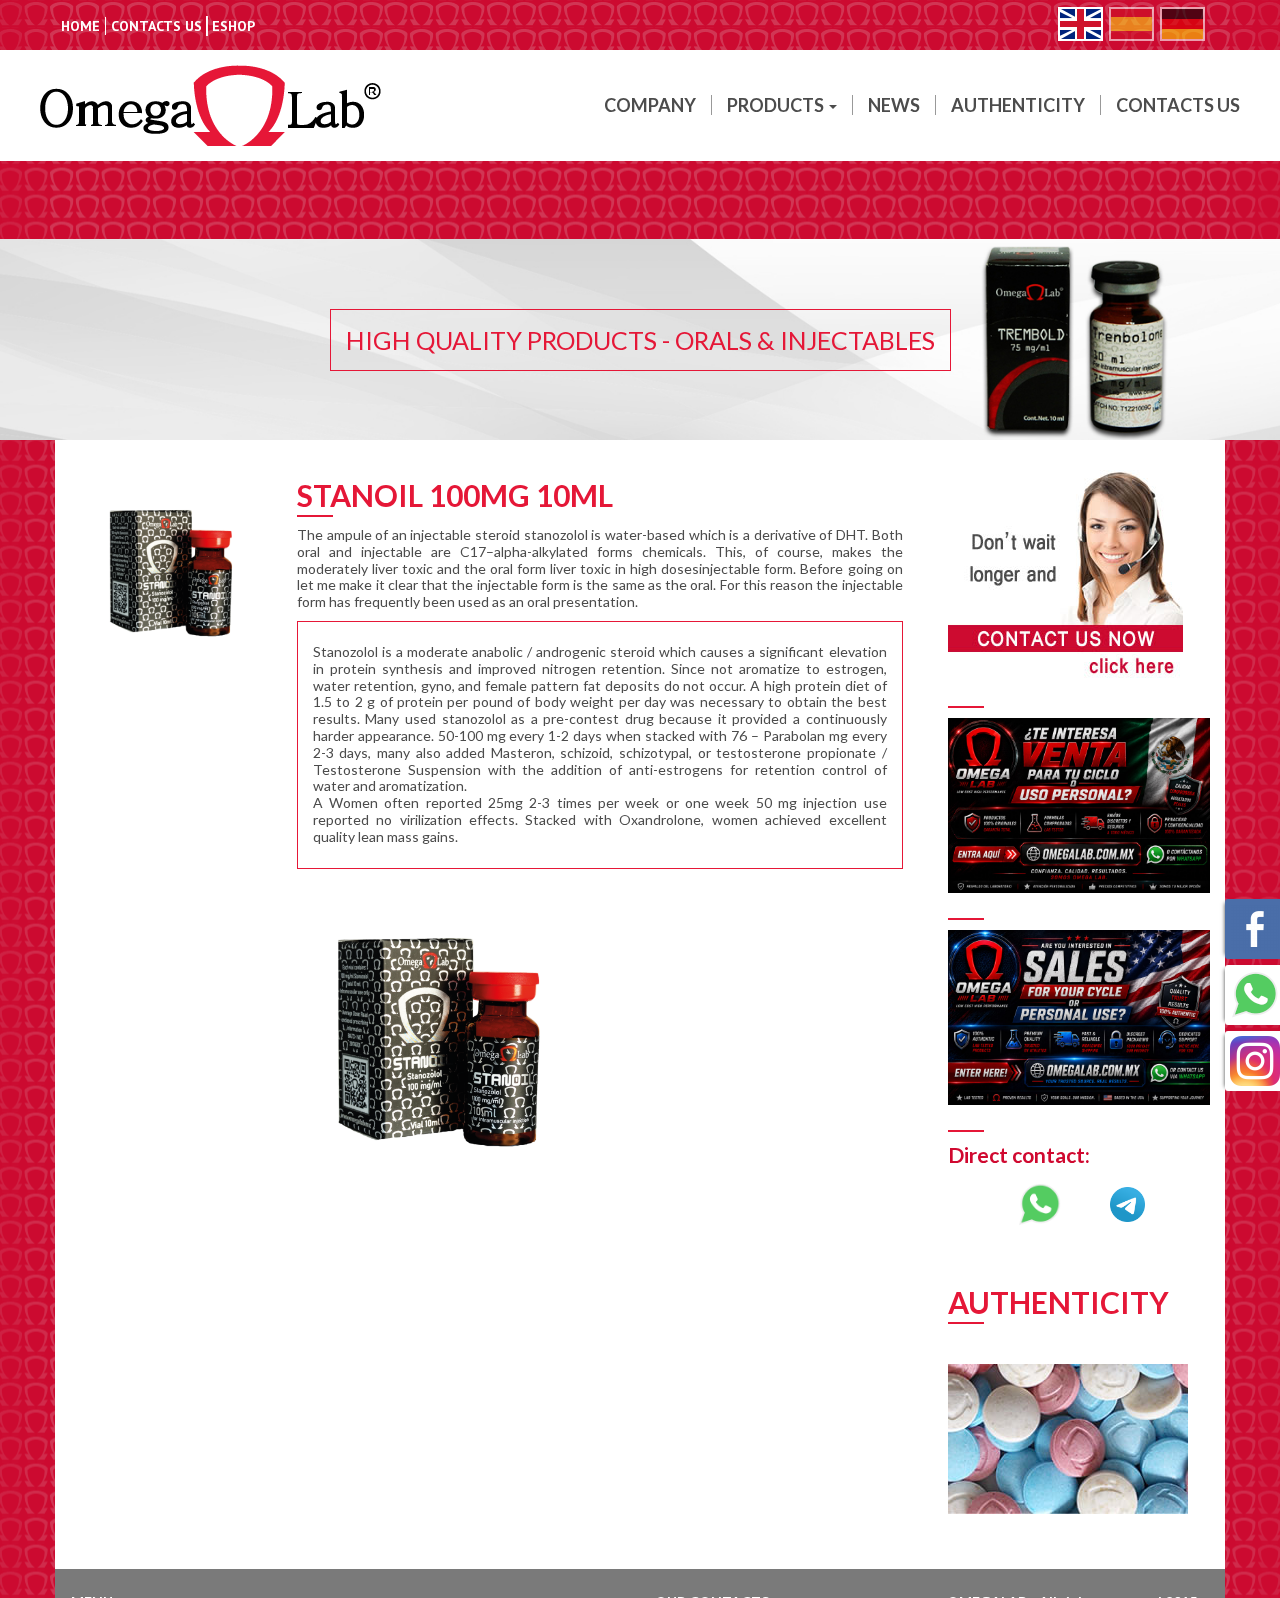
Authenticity (1018, 105)
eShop (233, 26)
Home (80, 26)
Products (777, 105)
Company (650, 105)
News (894, 105)
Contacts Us (156, 26)
